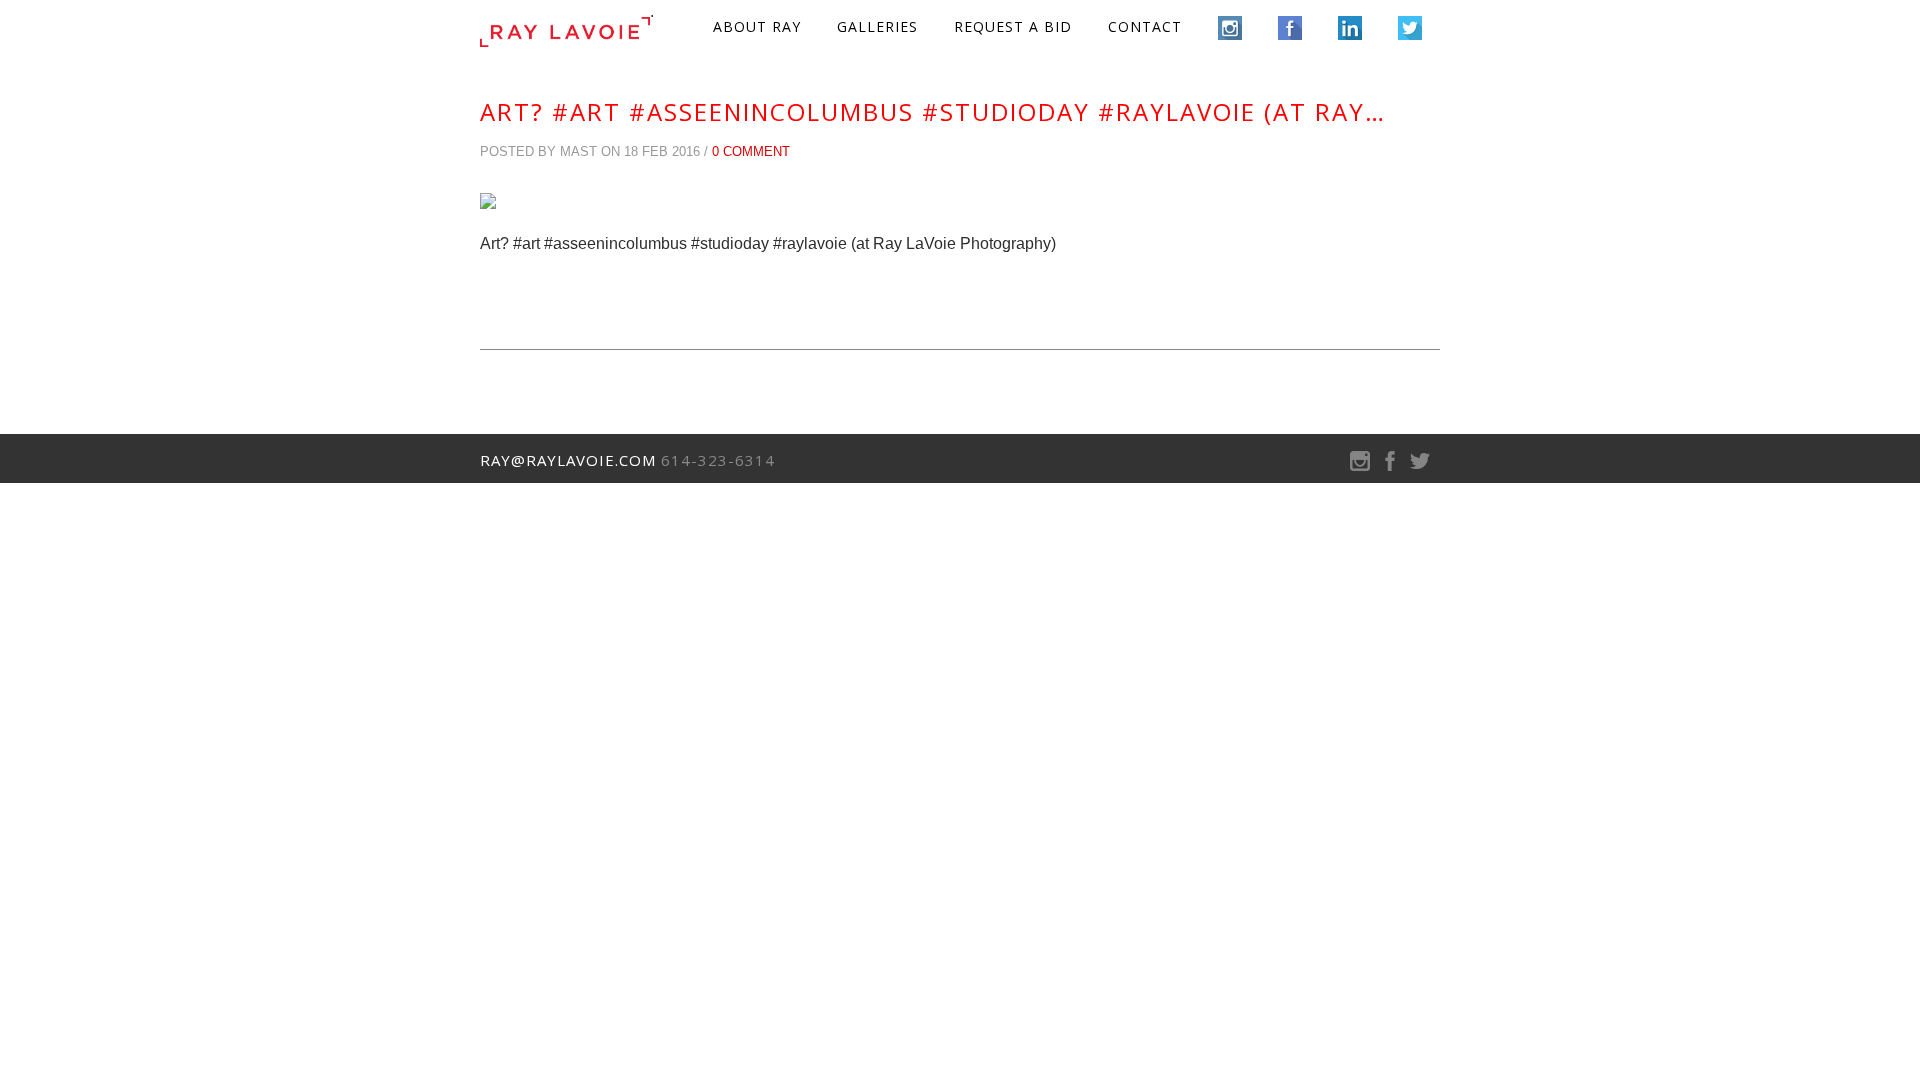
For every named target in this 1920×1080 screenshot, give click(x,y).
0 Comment (751, 151)
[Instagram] (1360, 465)
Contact (1145, 26)
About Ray (757, 26)
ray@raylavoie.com (568, 460)
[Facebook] (1390, 465)
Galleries (877, 26)
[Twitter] (1420, 465)
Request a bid (1013, 26)
